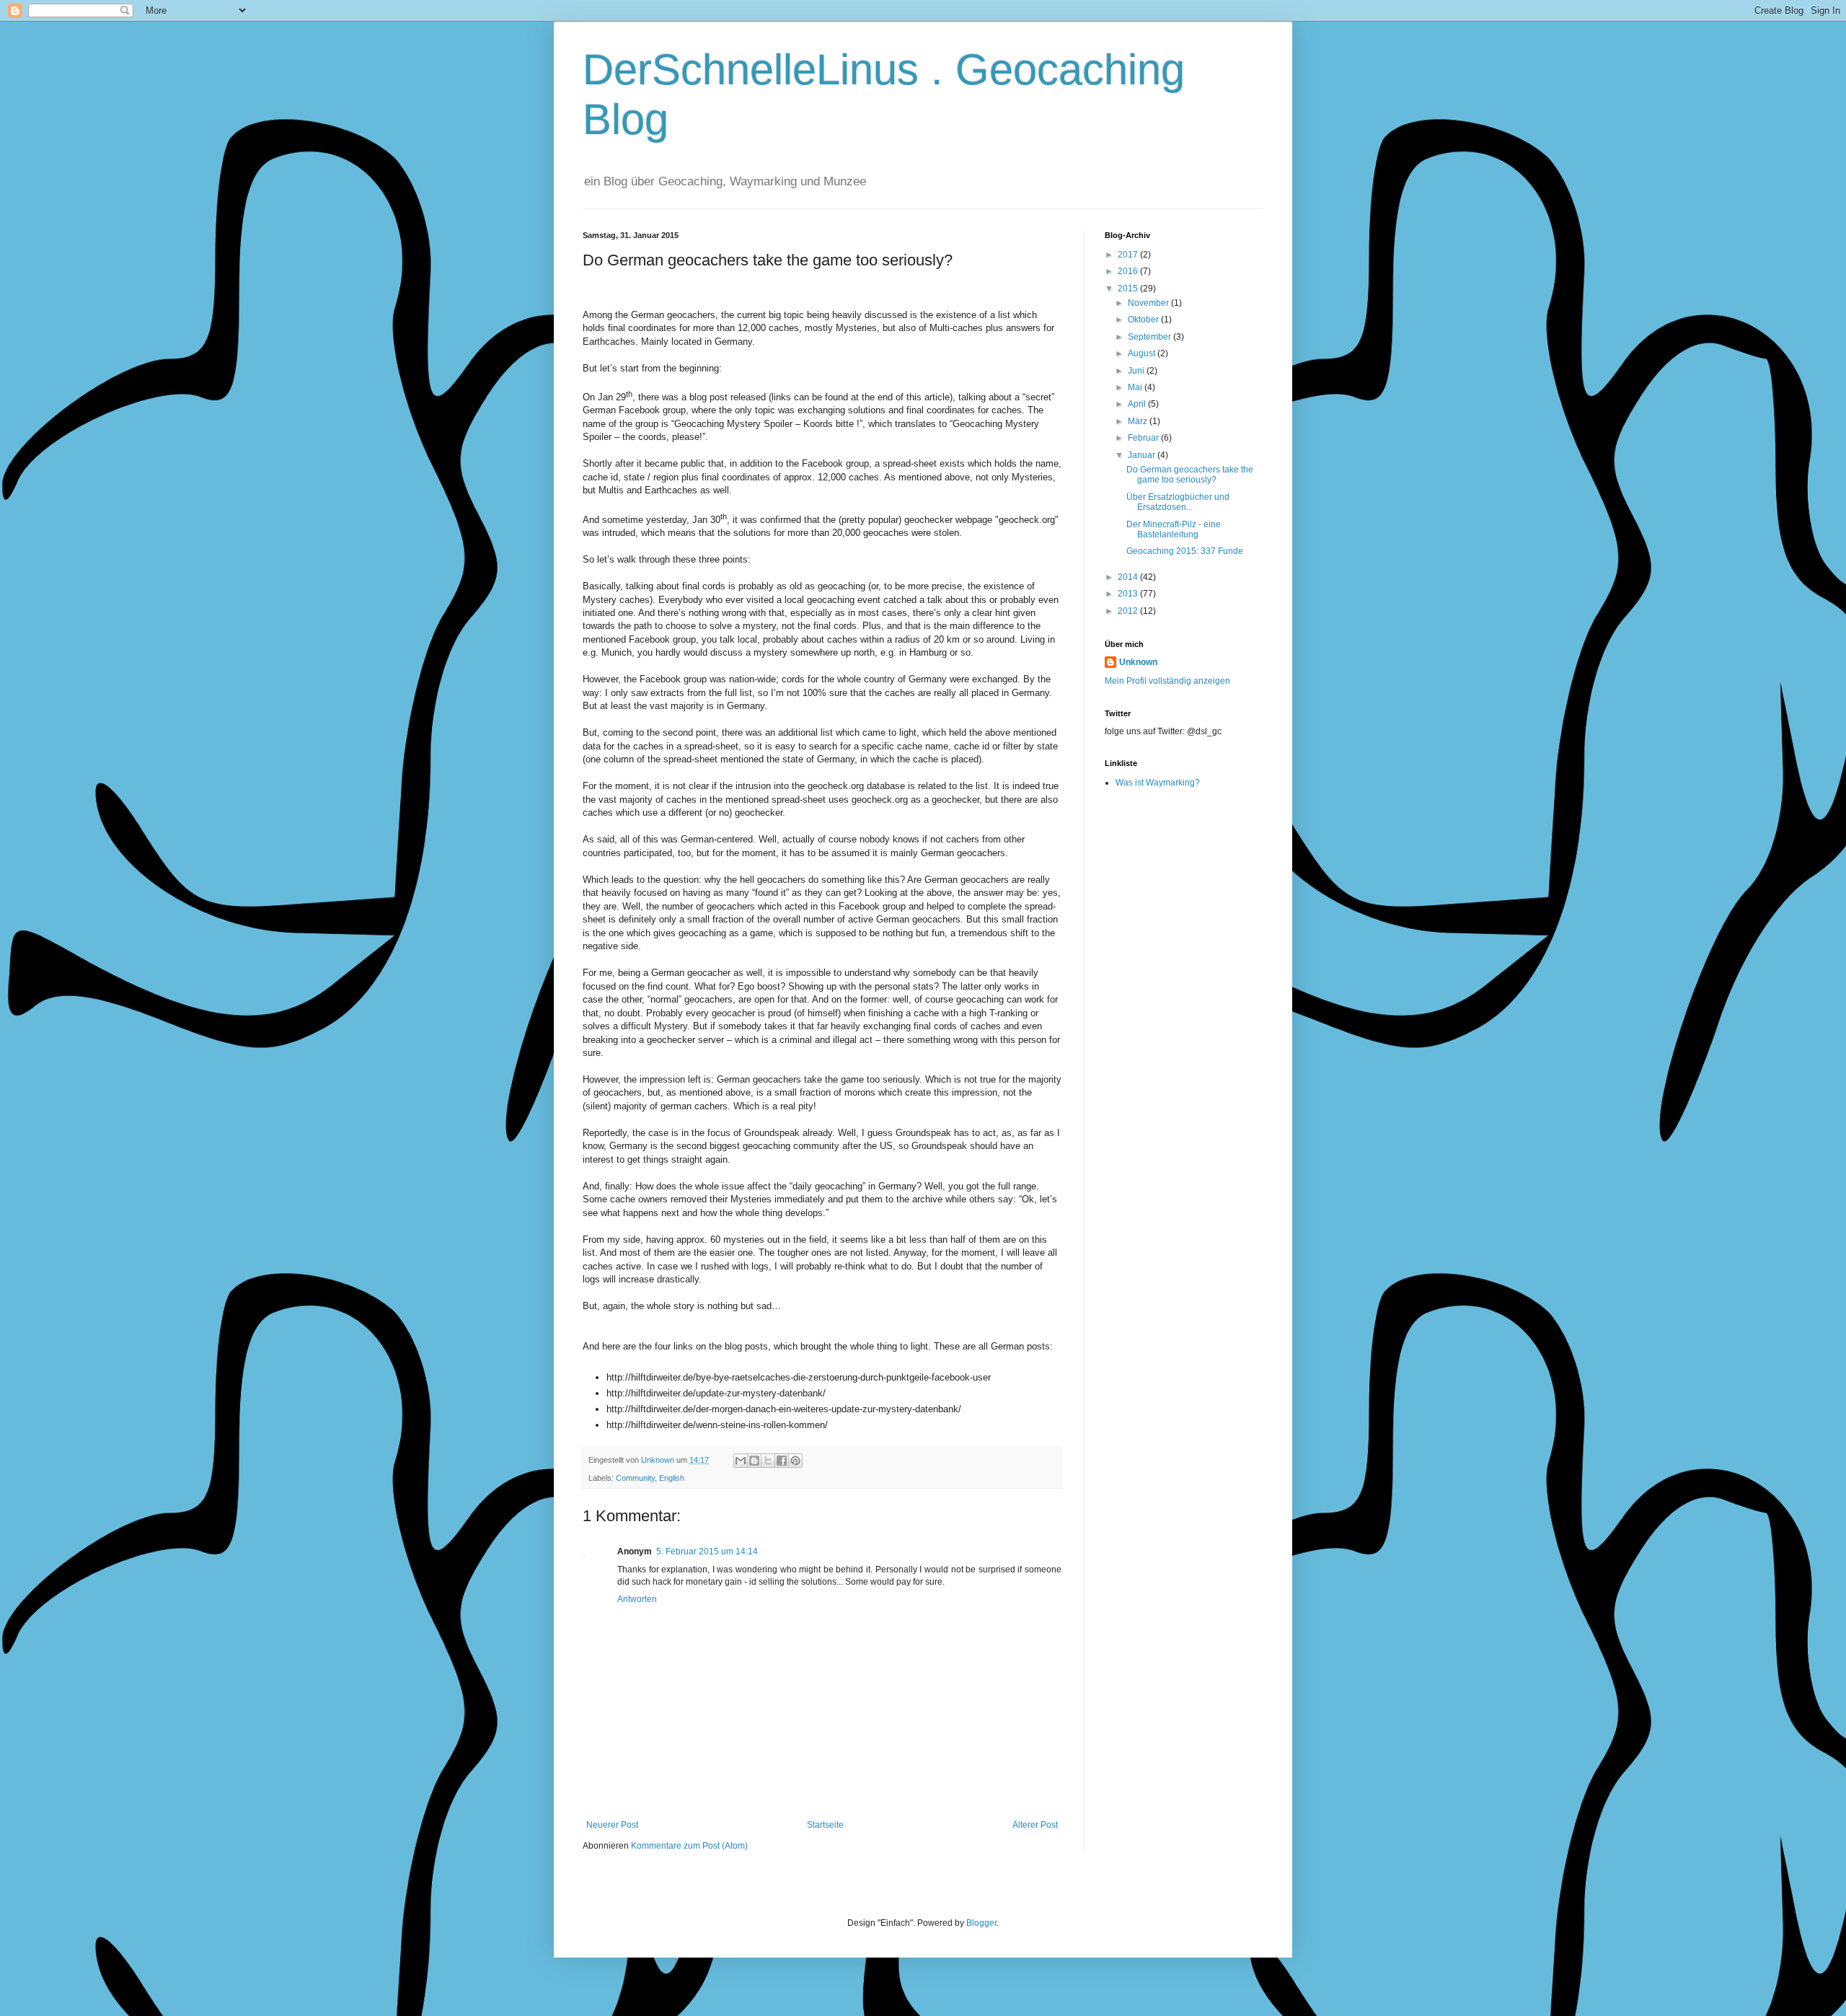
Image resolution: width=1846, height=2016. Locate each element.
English (672, 1478)
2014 (1129, 577)
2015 (1129, 289)
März (1139, 421)
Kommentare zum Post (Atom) (689, 1846)
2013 (1129, 594)
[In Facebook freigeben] (782, 1461)
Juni (1137, 371)
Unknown (1138, 662)
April (1138, 404)
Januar (1143, 455)
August (1143, 353)
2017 (1129, 255)
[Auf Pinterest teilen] (795, 1461)
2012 (1129, 611)
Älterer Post (1035, 1825)
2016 (1129, 271)
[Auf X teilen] (768, 1461)
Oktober (1144, 320)
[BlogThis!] (754, 1461)
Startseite (825, 1825)
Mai (1136, 387)
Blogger (981, 1923)
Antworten (637, 1599)
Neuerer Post (612, 1825)
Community (635, 1478)
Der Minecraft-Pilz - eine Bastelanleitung (1174, 529)
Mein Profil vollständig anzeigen (1167, 681)
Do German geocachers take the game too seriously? (1190, 475)
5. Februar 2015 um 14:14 (707, 1551)
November (1149, 303)
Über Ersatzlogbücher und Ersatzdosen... (1178, 502)
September (1151, 337)
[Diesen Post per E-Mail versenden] (741, 1461)
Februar (1144, 438)
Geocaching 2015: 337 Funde (1185, 551)
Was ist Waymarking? (1158, 783)
